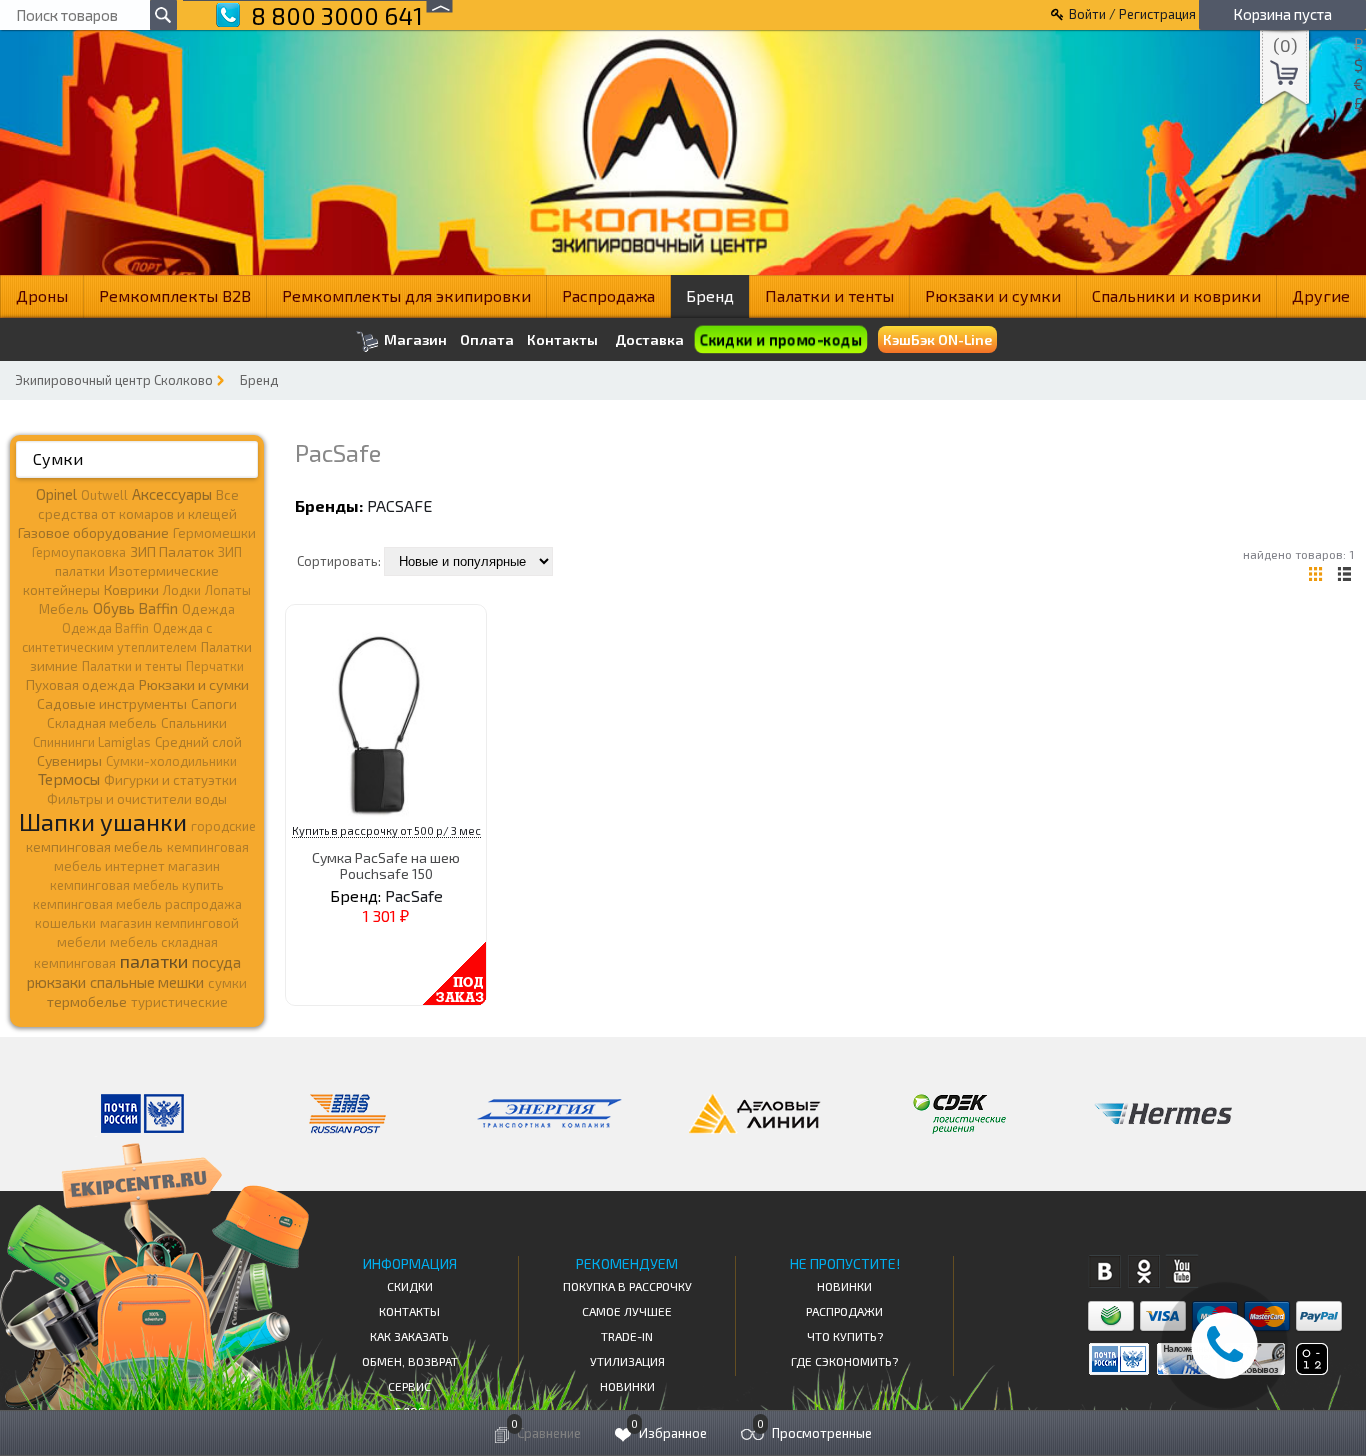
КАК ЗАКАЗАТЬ (409, 1336)
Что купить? (845, 1336)
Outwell (104, 495)
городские (223, 826)
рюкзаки (56, 982)
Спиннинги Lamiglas (92, 742)
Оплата (487, 340)
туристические (179, 1002)
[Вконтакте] (1104, 1271)
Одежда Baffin (105, 628)
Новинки (627, 1386)
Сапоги (214, 703)
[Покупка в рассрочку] (1310, 1368)
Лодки (182, 590)
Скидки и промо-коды (780, 339)
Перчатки (215, 666)
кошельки (65, 923)
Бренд (710, 295)
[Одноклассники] (1143, 1271)
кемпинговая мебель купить (137, 885)
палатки (154, 961)
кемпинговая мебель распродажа (137, 904)
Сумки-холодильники (171, 761)
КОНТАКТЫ (409, 1311)
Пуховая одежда (80, 684)
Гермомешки (214, 533)
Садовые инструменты (112, 703)
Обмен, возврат (410, 1361)
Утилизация (627, 1361)
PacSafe (399, 505)
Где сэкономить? (844, 1361)
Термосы (69, 778)
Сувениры (69, 760)
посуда (216, 962)
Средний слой (198, 742)
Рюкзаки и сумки (993, 295)
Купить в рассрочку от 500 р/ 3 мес (386, 830)
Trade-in (627, 1336)
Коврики (131, 589)
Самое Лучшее (627, 1311)
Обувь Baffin (135, 608)
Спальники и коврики (1176, 295)
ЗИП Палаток (172, 551)
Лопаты (228, 590)
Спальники (194, 723)
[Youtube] (1182, 1271)
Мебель (64, 609)
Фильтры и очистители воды (137, 799)
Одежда (208, 609)
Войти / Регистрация (1132, 14)
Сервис (409, 1386)
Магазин (414, 339)
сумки (227, 983)
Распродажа (608, 295)
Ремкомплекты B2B (175, 295)
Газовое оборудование (93, 532)
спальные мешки (147, 982)
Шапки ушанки (103, 821)
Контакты (562, 340)
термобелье (87, 1001)
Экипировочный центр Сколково (114, 380)
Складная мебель (102, 723)
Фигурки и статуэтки (170, 780)
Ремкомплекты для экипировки (406, 295)
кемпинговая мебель (94, 846)
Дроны (42, 295)
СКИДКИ (410, 1286)
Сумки (58, 458)
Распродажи (844, 1311)
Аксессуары (172, 494)
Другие (1321, 295)
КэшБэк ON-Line (937, 339)
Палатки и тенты (829, 295)
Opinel (56, 494)
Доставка (649, 339)
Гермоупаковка (79, 552)
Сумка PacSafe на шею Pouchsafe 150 (386, 865)
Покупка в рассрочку (627, 1286)
